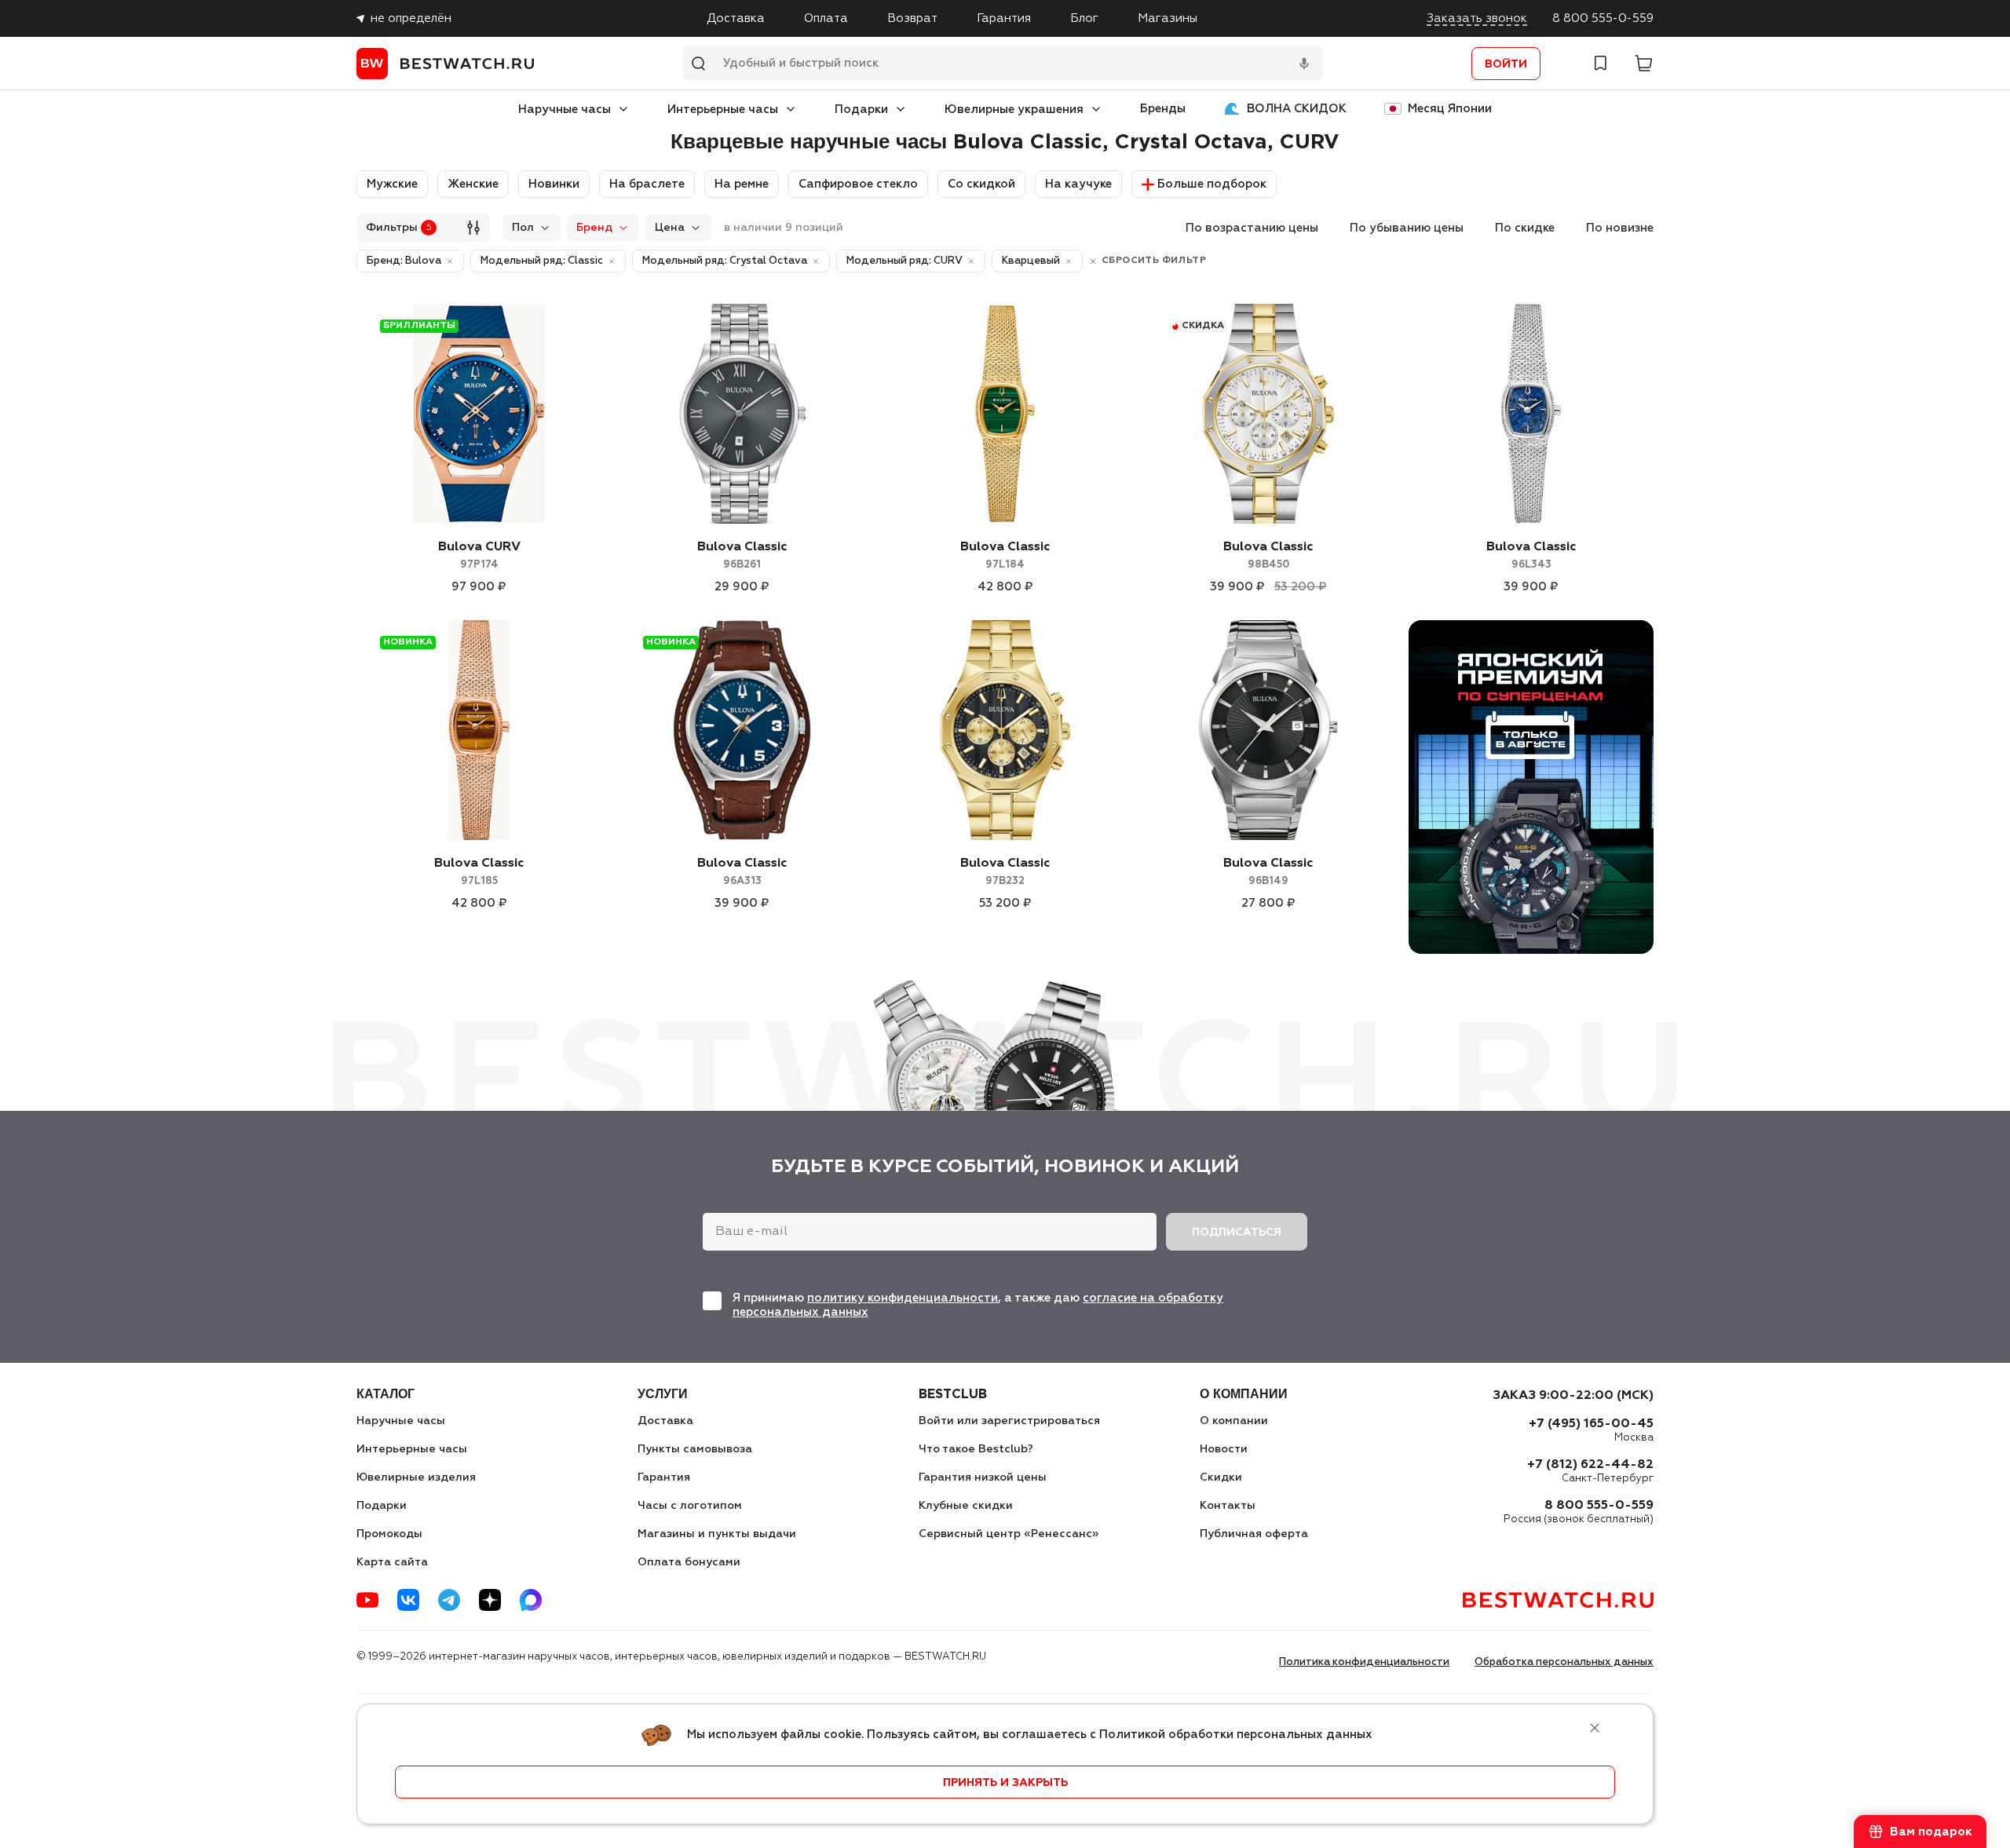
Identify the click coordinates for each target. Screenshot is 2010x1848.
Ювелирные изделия (416, 1477)
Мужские (392, 184)
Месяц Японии (1450, 109)
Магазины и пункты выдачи (717, 1534)
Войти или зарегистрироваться (1009, 1421)
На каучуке (1078, 184)
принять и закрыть (1005, 1783)
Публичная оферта (1254, 1534)
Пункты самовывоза (695, 1449)
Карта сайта (392, 1562)
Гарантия (1004, 18)
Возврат (912, 18)
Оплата (826, 18)
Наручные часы (565, 110)
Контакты (1228, 1506)
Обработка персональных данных (1564, 1662)
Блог (1084, 18)
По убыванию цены (1407, 228)
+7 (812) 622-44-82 (1590, 1465)
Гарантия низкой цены (983, 1477)
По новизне (1620, 228)
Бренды (1163, 109)
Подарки (861, 110)
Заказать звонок (1477, 18)
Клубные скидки (966, 1506)
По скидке (1525, 228)
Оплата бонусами (689, 1562)
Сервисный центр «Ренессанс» (1009, 1534)
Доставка (736, 18)
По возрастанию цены (1252, 228)
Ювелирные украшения (1014, 110)
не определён (411, 18)
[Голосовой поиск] (1304, 64)
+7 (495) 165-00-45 (1591, 1424)
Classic (742, 555)
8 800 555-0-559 (1603, 18)
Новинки (554, 184)
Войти (1506, 64)
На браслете (647, 184)
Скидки (1221, 1477)
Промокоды (389, 1534)
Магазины (1168, 18)
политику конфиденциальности (903, 1298)
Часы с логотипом (690, 1506)
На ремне (742, 184)
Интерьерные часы (723, 110)
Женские (473, 184)
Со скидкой (981, 184)
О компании (1234, 1421)
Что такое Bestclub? (976, 1449)
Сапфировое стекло (858, 184)
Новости (1224, 1449)
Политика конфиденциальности (1364, 1662)
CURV (479, 555)
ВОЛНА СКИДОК (1297, 109)
